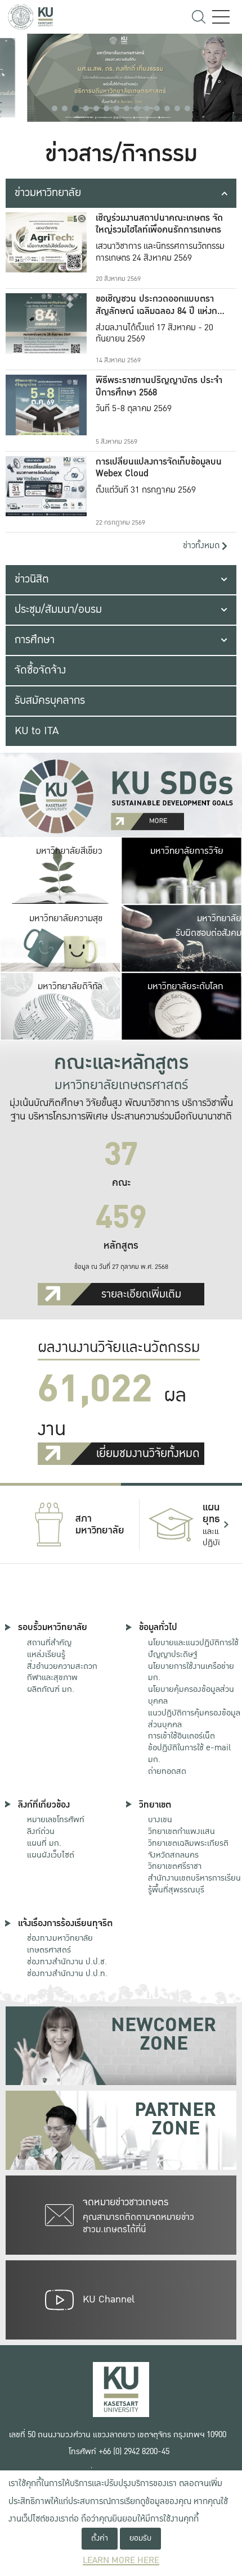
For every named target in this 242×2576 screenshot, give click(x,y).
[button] (55, 108)
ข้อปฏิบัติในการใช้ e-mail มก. (189, 1753)
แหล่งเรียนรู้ (46, 1654)
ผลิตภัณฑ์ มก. (51, 1689)
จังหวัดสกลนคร (188, 1849)
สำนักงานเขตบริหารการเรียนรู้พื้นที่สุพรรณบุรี (194, 1884)
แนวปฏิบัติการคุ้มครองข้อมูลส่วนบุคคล (194, 1719)
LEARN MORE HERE (121, 2561)
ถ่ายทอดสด (167, 1771)
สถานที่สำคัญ (49, 1642)
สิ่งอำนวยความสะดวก (62, 1666)
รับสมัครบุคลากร (50, 700)
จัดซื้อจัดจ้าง (40, 670)
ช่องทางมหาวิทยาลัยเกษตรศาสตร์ (60, 1944)
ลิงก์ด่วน (41, 1831)
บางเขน (160, 1819)
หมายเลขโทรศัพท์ (56, 1819)
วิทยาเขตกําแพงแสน (181, 1831)
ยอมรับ (140, 2538)
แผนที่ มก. (44, 1843)
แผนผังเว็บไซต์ (51, 1855)
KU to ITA (37, 731)
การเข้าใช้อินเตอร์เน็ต (181, 1736)
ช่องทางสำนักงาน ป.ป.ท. (67, 1973)
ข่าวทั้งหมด (202, 546)
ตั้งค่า (100, 2538)
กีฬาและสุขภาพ (52, 1677)
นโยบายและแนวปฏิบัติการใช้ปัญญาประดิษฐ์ (193, 1648)
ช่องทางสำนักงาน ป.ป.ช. (67, 1961)
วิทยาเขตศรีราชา (175, 1866)
